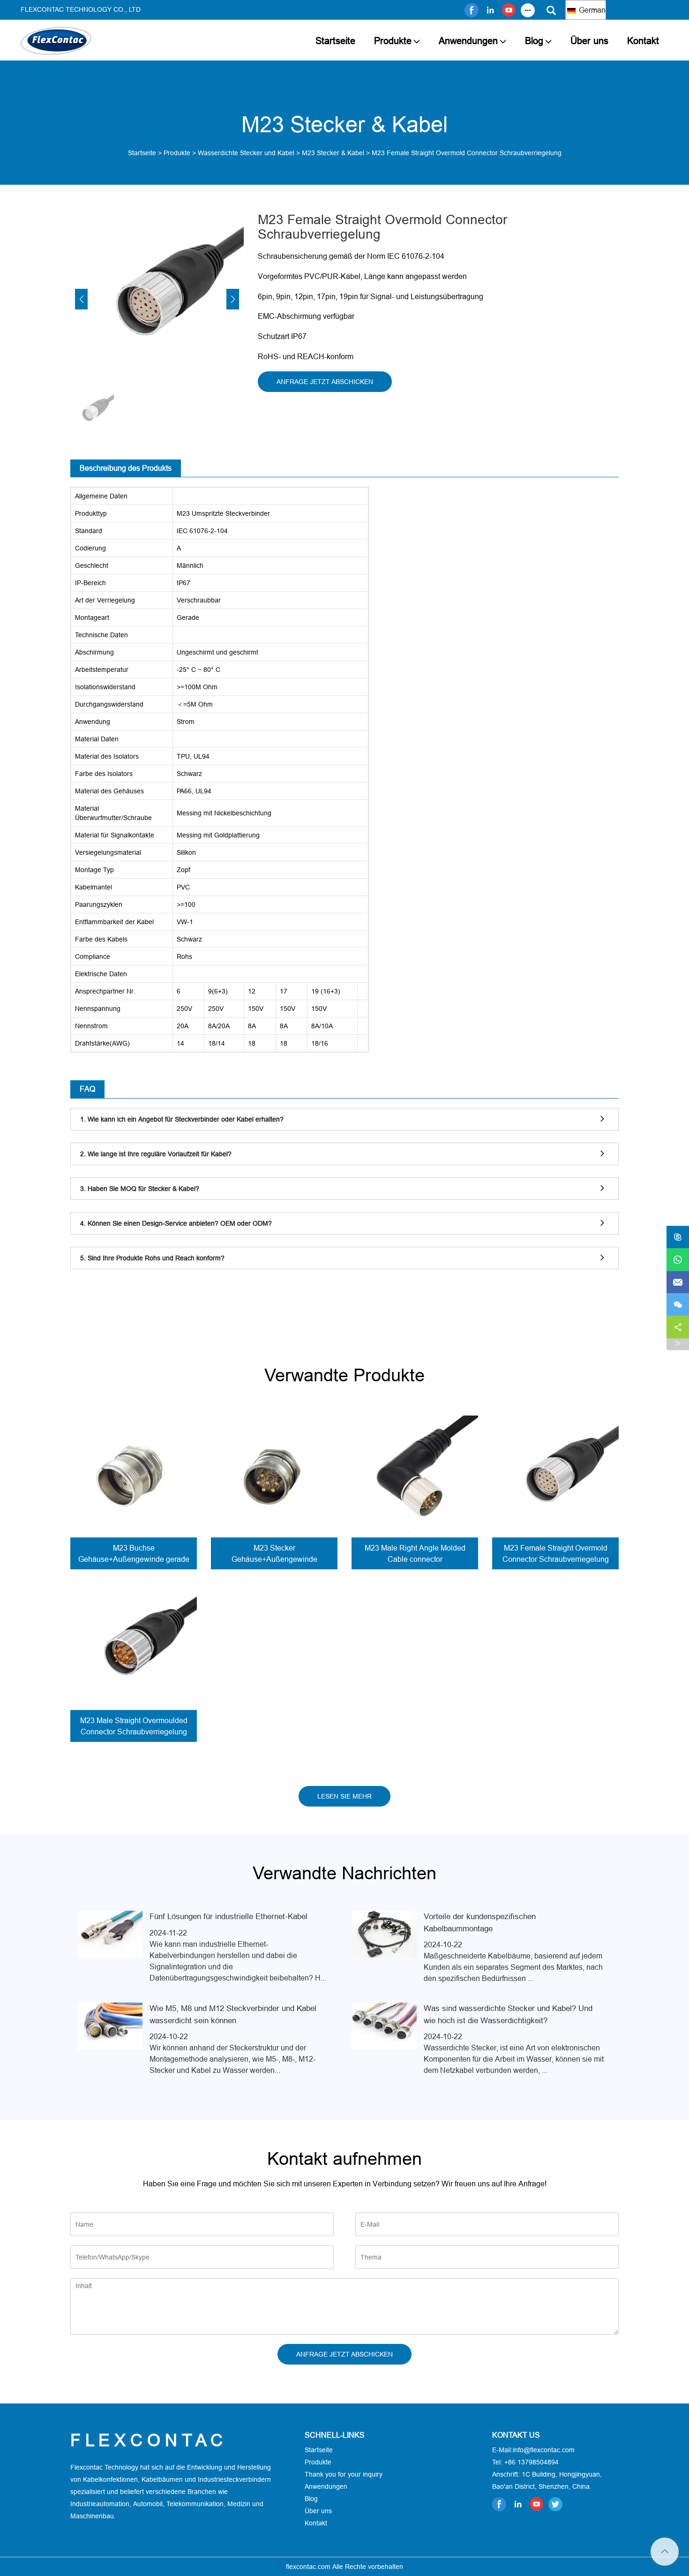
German (591, 10)
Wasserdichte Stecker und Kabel (246, 153)
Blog (534, 41)
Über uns (589, 41)
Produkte (393, 41)
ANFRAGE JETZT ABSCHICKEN (325, 382)
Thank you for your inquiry (344, 2474)
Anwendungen (468, 41)
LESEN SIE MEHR (344, 1796)
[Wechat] (678, 1305)
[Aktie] (678, 1327)
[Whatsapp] (678, 1260)
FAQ (87, 1089)
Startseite (335, 41)
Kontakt (643, 41)
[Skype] (678, 1237)
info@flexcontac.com (544, 2450)
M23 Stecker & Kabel (333, 153)
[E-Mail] (678, 1282)
